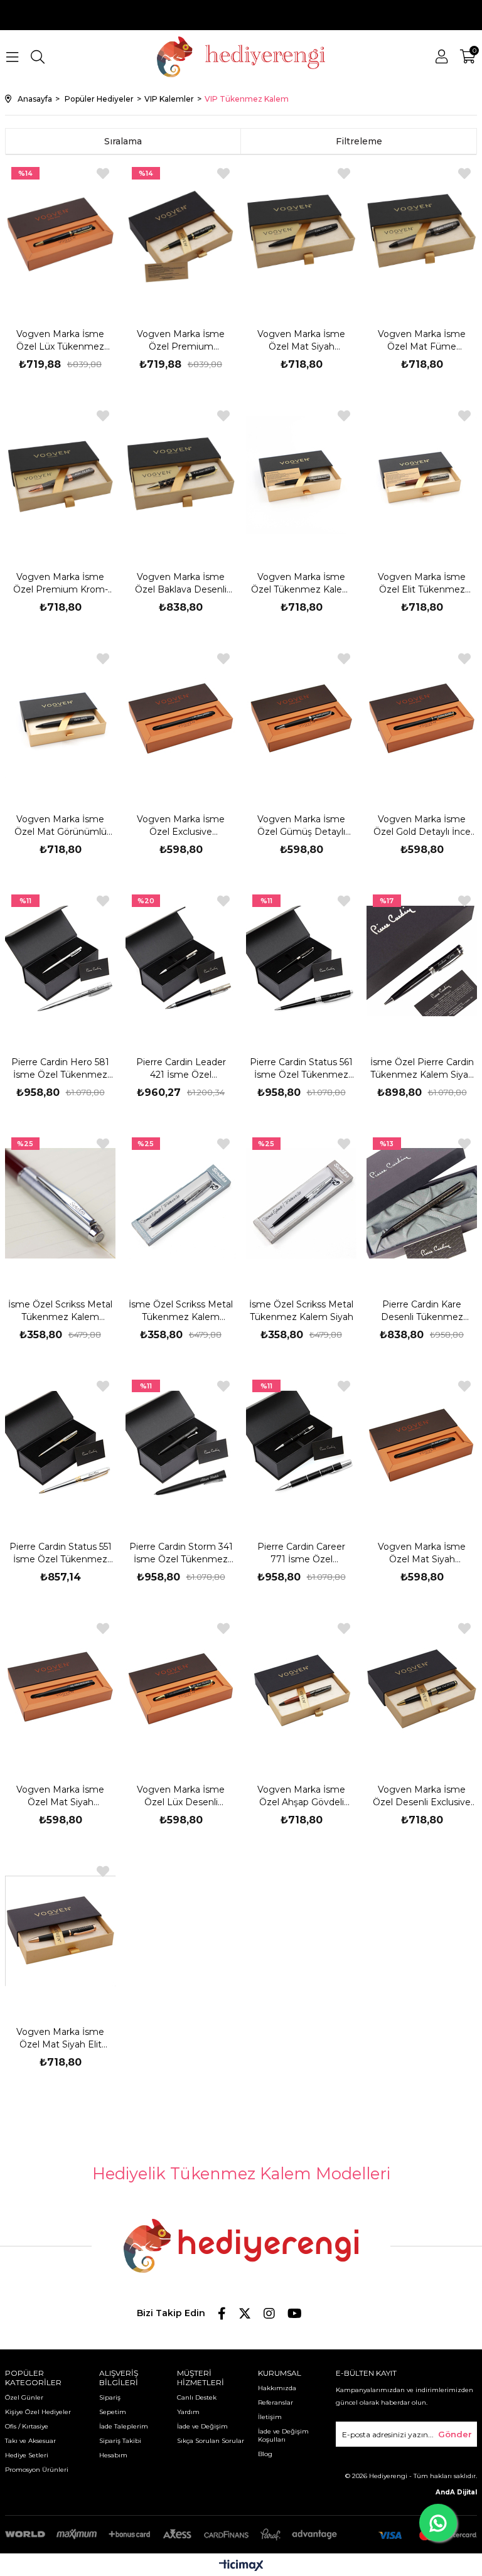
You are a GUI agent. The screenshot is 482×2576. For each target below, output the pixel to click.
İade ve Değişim (202, 2426)
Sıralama (123, 141)
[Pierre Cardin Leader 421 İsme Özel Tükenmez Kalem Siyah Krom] (181, 961)
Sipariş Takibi (120, 2441)
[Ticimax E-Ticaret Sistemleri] (241, 2566)
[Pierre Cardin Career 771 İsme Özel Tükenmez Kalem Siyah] (302, 1446)
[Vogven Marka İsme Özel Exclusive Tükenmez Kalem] (181, 718)
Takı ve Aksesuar (30, 2441)
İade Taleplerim (124, 2426)
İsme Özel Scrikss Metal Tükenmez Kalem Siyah (301, 1311)
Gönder (455, 2434)
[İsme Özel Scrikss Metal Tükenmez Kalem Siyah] (302, 1204)
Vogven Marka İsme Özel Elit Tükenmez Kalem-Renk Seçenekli (422, 583)
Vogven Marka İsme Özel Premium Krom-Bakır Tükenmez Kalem (61, 583)
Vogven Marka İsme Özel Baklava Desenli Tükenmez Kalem (181, 583)
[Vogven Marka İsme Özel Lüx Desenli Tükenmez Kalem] (181, 1688)
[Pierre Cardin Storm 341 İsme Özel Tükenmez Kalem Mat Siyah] (181, 1446)
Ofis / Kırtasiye (27, 2426)
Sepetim (113, 2412)
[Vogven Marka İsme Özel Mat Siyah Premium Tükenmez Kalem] (302, 233)
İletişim (270, 2417)
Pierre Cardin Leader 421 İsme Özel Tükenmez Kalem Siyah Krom (181, 1069)
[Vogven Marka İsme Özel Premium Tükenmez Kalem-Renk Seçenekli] (181, 233)
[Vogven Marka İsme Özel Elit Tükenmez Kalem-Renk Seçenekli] (422, 475)
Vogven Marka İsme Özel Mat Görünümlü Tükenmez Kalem (61, 826)
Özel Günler (24, 2397)
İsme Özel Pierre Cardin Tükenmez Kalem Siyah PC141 (422, 1069)
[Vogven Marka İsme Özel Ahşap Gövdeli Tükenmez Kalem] (302, 1688)
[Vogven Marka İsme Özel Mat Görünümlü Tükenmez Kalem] (61, 718)
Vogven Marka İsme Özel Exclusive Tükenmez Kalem (181, 826)
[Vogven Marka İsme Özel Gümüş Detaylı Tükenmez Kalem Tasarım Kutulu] (302, 718)
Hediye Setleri (27, 2455)
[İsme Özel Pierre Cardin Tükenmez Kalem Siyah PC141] (422, 961)
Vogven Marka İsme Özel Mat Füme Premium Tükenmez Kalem (422, 341)
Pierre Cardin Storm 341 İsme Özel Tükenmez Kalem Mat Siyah (181, 1553)
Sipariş (110, 2397)
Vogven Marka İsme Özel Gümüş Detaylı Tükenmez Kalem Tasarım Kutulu (301, 826)
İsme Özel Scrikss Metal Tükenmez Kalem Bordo (60, 1311)
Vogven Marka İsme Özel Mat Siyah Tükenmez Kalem (422, 1553)
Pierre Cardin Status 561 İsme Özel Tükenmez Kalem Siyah (301, 1069)
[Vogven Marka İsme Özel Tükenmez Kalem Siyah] (302, 475)
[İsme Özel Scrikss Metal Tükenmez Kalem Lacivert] (181, 1204)
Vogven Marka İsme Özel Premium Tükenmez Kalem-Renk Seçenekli (181, 341)
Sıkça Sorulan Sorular (211, 2441)
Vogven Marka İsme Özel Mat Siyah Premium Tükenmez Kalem (301, 341)
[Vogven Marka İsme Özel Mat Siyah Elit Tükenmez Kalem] (61, 1931)
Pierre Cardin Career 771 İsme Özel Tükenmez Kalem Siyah (302, 1553)
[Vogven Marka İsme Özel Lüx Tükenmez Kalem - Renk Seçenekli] (61, 233)
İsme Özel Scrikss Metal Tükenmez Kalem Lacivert (181, 1311)
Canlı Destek (197, 2397)
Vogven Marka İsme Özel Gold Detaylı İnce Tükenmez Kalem (422, 826)
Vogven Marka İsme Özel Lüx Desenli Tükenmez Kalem (181, 1796)
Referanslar (276, 2402)
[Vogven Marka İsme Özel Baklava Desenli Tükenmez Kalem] (181, 475)
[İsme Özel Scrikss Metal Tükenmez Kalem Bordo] (61, 1204)
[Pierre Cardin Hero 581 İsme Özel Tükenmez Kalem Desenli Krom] (61, 961)
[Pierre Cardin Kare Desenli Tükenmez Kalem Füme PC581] (422, 1204)
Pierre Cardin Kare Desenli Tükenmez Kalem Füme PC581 (422, 1311)
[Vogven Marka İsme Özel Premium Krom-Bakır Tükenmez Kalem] (61, 475)
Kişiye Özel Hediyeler (38, 2412)
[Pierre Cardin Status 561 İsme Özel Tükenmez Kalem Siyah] (302, 961)
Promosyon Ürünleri (37, 2470)
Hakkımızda (277, 2388)
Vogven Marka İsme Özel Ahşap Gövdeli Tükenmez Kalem (301, 1796)
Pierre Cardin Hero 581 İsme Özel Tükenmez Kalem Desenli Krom (60, 1069)
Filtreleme (359, 141)
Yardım (188, 2412)
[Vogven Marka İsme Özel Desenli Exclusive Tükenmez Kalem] (422, 1688)
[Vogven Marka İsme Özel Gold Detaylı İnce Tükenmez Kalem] (422, 718)
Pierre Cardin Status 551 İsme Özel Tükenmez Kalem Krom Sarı (61, 1553)
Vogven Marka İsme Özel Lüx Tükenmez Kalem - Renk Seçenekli (60, 341)
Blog (265, 2454)
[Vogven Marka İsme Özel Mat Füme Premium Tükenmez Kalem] (422, 233)
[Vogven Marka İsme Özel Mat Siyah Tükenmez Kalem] (422, 1446)
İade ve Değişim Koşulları (283, 2435)
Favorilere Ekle (103, 174)
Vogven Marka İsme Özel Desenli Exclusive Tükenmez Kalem (422, 1796)
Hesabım (113, 2455)
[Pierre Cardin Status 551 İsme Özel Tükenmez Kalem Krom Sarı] (61, 1446)
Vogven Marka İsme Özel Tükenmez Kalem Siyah (301, 583)
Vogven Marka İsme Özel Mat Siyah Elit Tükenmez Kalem (60, 2038)
